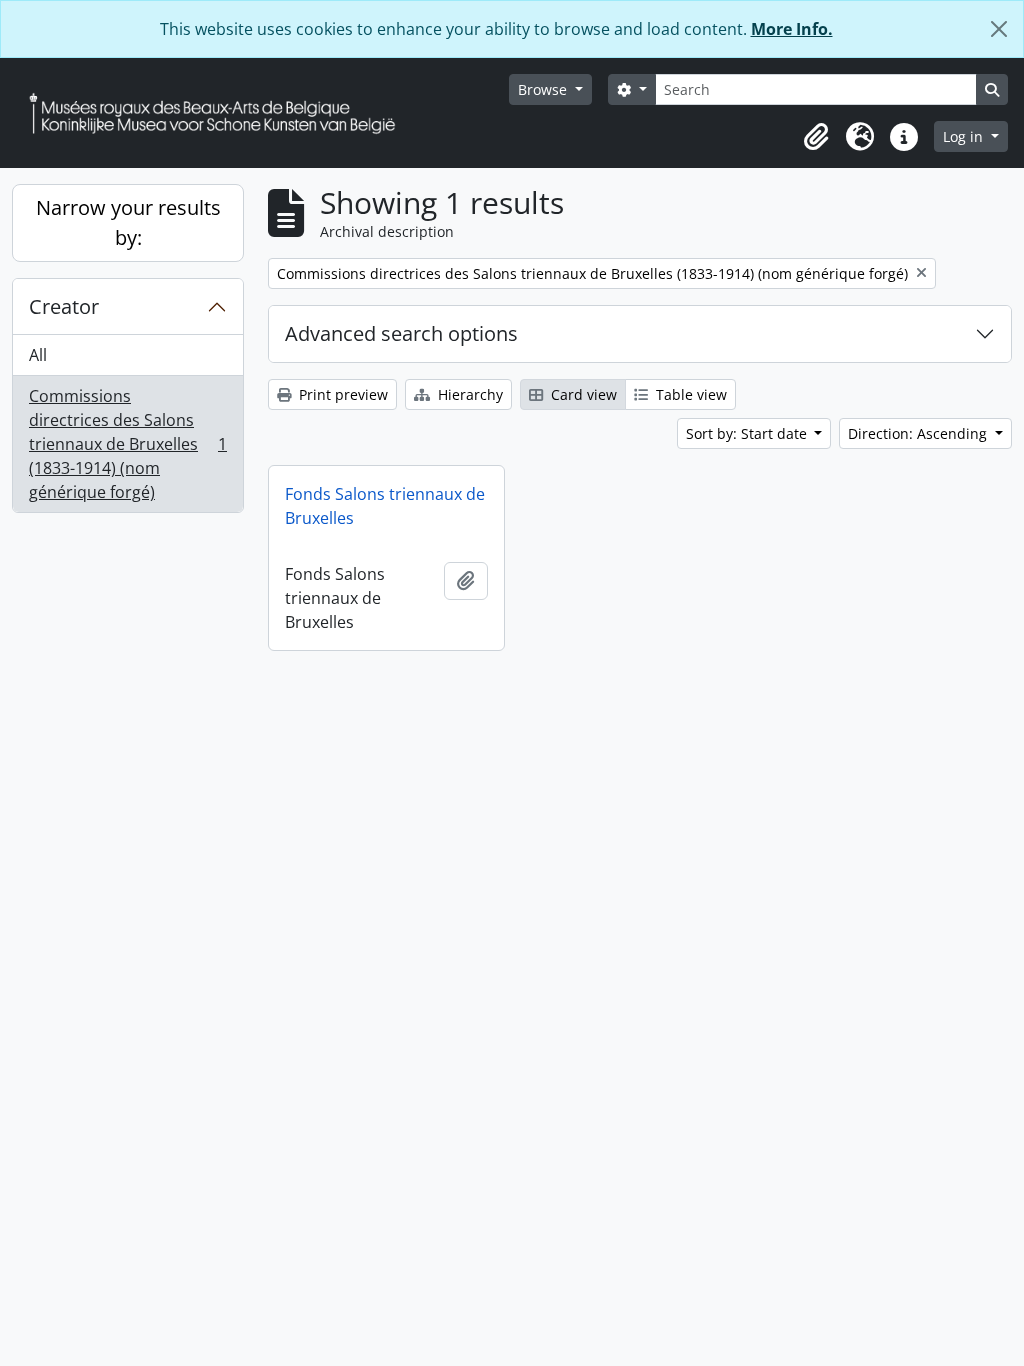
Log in (965, 136)
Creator (64, 306)
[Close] (999, 29)
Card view (582, 394)
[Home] (220, 113)
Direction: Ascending (919, 433)
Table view (689, 394)
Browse (544, 89)
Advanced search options (401, 333)
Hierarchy (468, 394)
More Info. (792, 29)
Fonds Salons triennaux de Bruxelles (385, 506)
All (38, 355)
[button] (816, 137)
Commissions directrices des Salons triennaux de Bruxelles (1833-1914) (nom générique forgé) (127, 444)
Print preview (341, 394)
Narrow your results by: (128, 222)
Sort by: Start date (748, 433)
